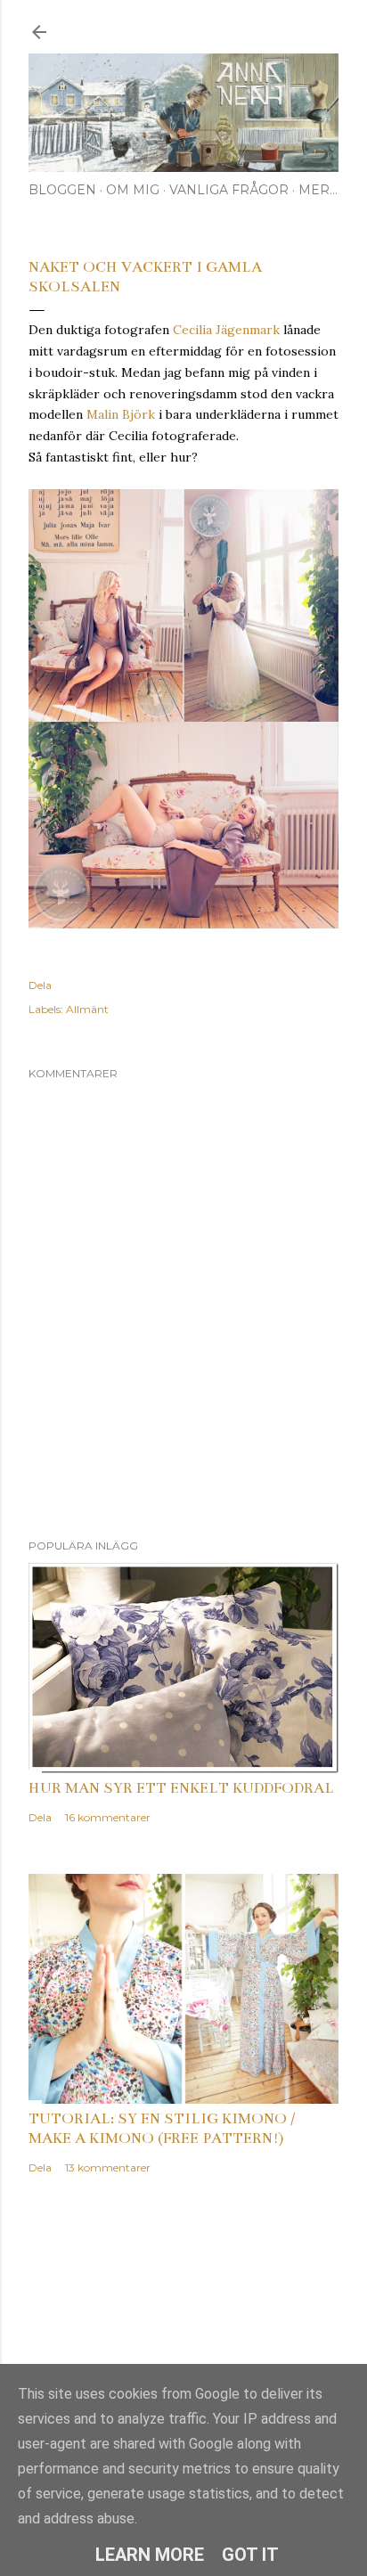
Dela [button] (40, 985)
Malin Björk (121, 414)
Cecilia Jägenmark (226, 330)
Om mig (133, 190)
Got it (250, 2555)
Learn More (150, 2555)
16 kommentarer (108, 1817)
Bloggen (62, 190)
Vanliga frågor (229, 190)
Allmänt (87, 1009)
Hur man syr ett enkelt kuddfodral (181, 1788)
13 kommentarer (108, 2167)
